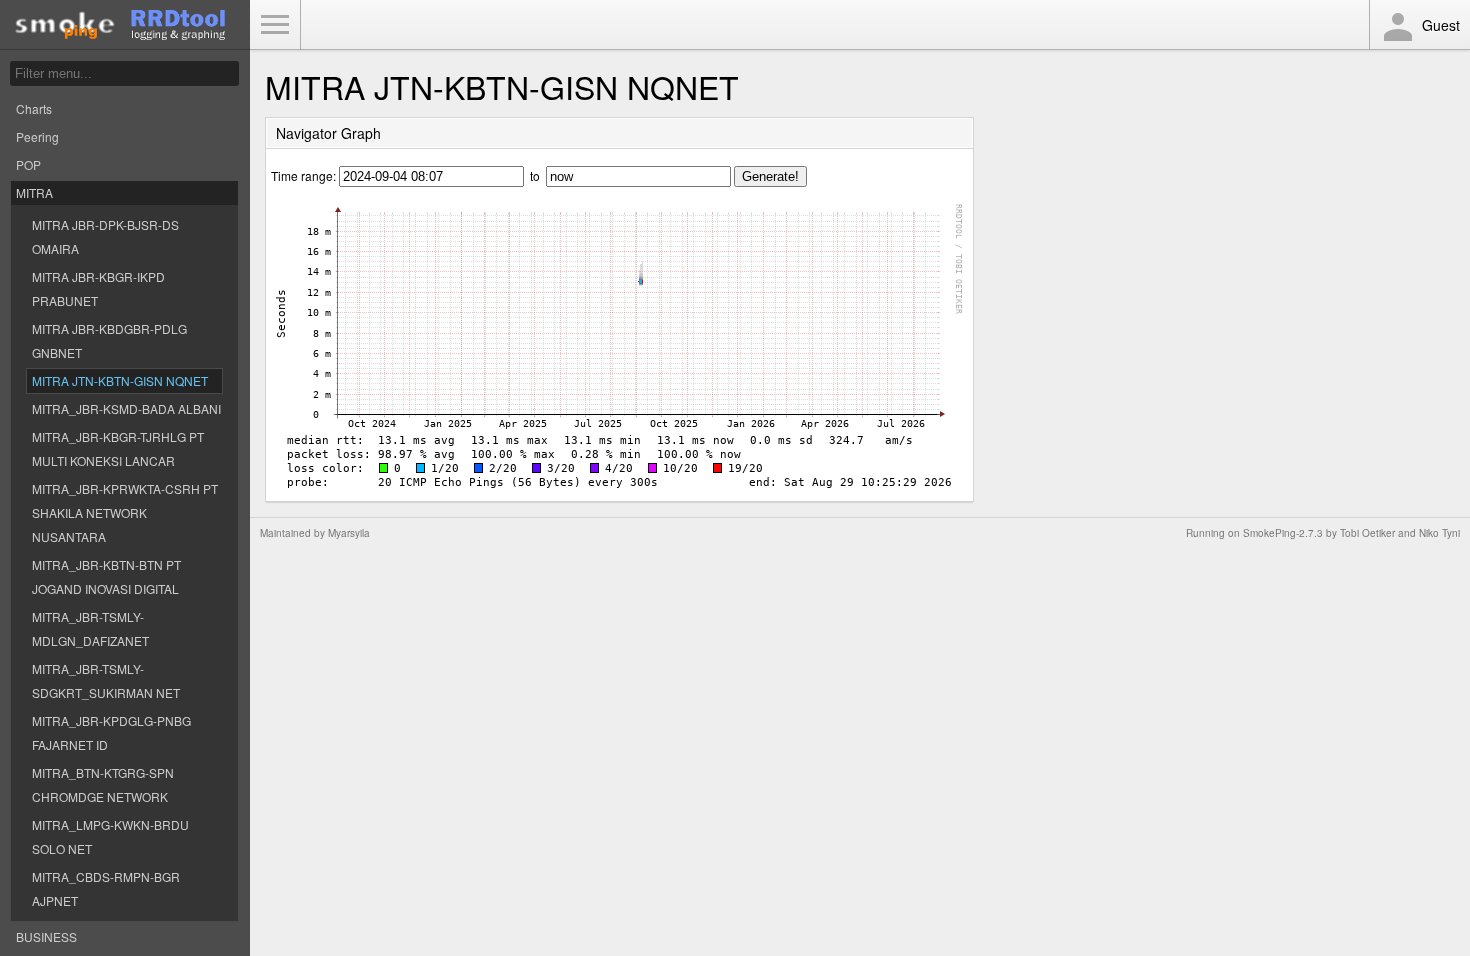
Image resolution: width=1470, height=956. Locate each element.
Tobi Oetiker (1367, 533)
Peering (37, 136)
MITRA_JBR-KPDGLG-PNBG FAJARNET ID (111, 732)
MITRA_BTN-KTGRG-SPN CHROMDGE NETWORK (103, 784)
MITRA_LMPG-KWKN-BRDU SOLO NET (110, 836)
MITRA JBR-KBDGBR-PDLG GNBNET (109, 340)
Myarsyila (349, 533)
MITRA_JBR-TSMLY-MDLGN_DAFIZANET (90, 628)
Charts (34, 108)
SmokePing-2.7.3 (1283, 533)
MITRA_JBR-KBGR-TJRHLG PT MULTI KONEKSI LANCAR (118, 448)
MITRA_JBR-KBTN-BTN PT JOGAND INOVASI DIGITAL (106, 576)
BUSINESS (46, 936)
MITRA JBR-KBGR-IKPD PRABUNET (98, 288)
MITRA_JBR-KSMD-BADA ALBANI (126, 408)
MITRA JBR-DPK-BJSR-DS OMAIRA (105, 236)
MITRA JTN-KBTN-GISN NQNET (120, 380)
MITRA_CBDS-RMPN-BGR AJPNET (106, 888)
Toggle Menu (275, 25)
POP (28, 164)
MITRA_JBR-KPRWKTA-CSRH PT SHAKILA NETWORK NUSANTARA (125, 512)
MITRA (34, 192)
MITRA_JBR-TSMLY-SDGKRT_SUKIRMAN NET (106, 680)
